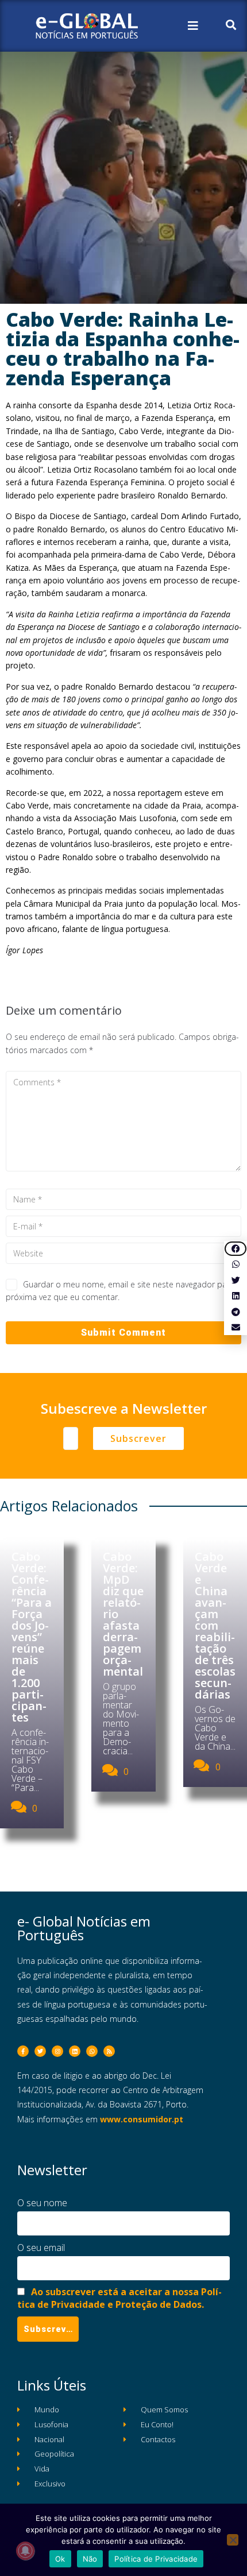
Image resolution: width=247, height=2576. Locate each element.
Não (90, 2559)
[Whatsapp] (92, 2051)
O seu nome (42, 2203)
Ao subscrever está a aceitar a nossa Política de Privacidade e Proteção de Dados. (119, 2298)
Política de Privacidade (156, 2559)
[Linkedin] (75, 2051)
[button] (236, 1249)
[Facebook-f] (23, 2051)
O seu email (41, 2248)
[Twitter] (40, 2051)
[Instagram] (57, 2051)
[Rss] (109, 2051)
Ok (60, 2559)
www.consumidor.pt (142, 2119)
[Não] (233, 2540)
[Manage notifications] (25, 2551)
